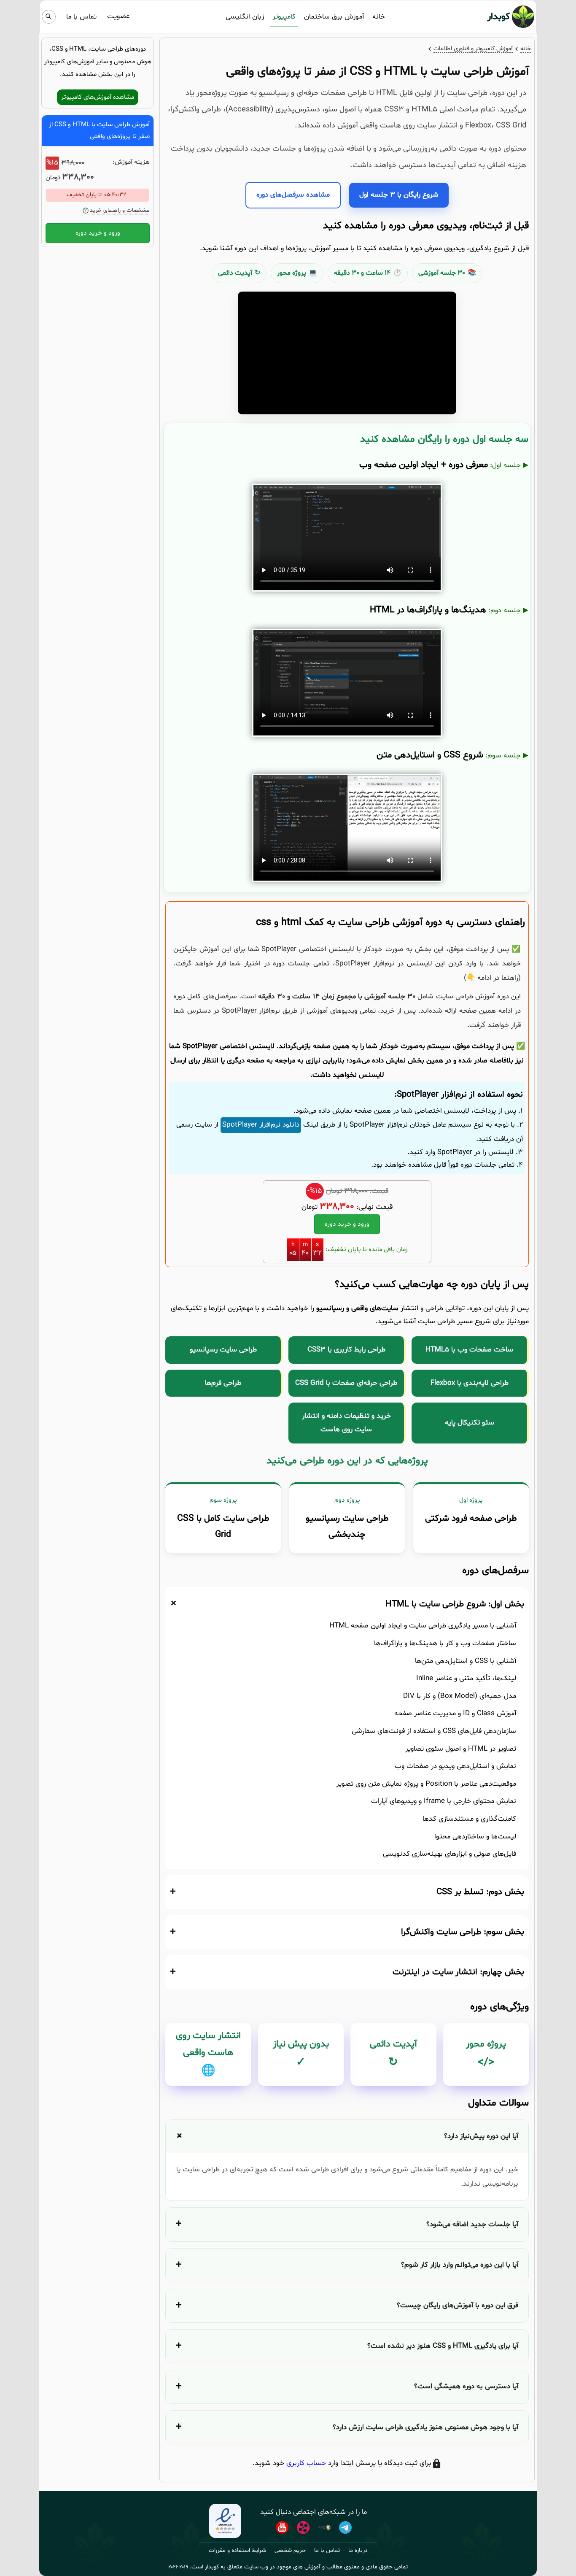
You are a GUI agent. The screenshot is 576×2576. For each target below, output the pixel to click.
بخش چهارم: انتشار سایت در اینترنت (458, 1972)
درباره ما (358, 2550)
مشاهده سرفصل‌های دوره (293, 195)
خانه (379, 17)
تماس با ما (81, 17)
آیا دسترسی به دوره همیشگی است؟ (466, 2386)
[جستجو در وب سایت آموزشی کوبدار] (49, 17)
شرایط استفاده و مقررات (237, 2550)
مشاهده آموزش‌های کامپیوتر (98, 97)
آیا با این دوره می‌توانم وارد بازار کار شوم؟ (460, 2265)
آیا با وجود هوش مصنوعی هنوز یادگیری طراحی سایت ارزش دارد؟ (425, 2427)
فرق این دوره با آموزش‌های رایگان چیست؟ (458, 2305)
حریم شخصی (290, 2550)
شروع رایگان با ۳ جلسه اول (399, 195)
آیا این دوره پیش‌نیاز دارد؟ (481, 2136)
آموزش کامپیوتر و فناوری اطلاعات (473, 49)
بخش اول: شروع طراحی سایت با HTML (455, 1604)
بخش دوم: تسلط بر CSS (480, 1892)
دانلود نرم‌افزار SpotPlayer (261, 1125)
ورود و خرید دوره (347, 1224)
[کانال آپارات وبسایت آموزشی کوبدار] (303, 2527)
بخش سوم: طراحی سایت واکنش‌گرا (463, 1932)
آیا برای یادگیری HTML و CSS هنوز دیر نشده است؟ (443, 2346)
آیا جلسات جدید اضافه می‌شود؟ (472, 2224)
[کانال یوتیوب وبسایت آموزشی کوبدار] (282, 2527)
